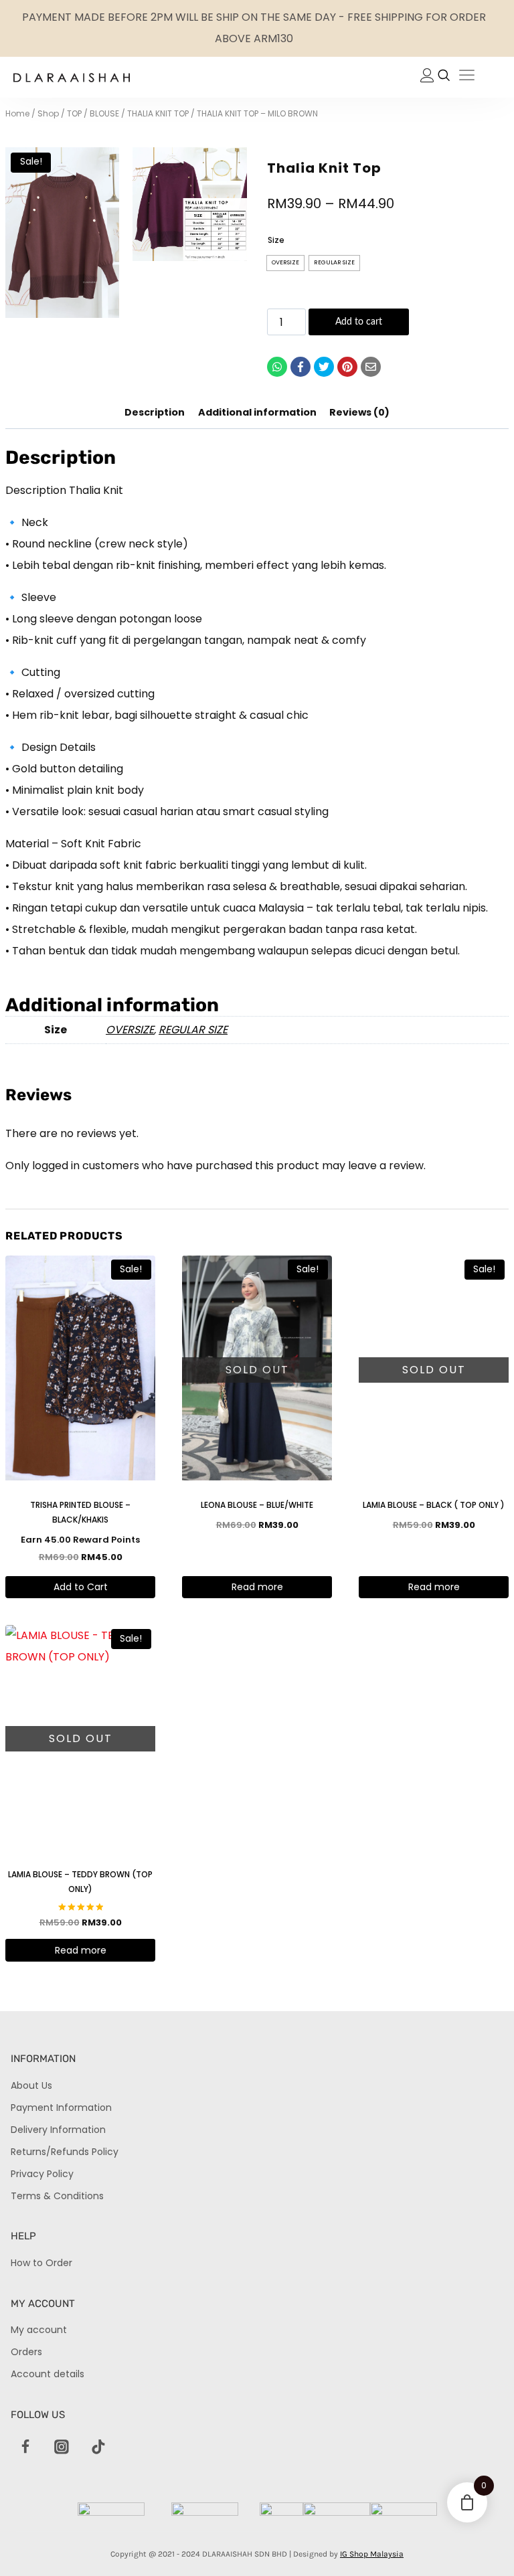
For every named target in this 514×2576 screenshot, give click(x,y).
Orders (26, 2352)
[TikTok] (98, 2448)
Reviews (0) (359, 412)
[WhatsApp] (277, 367)
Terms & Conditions (57, 2196)
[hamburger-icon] (467, 77)
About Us (31, 2085)
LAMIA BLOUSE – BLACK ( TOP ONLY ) (434, 1505)
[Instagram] (62, 2448)
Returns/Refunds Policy (65, 2152)
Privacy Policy (42, 2174)
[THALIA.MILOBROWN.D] (62, 233)
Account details (48, 2374)
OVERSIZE (130, 1030)
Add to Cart (81, 1587)
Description (155, 412)
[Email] (371, 367)
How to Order (41, 2263)
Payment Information (61, 2108)
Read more (257, 1587)
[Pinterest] (347, 367)
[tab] (155, 414)
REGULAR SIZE (193, 1030)
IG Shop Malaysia (372, 2554)
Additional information (257, 412)
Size (276, 240)
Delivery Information (58, 2130)
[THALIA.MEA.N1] (189, 204)
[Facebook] (301, 367)
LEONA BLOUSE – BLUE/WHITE (257, 1505)
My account (39, 2330)
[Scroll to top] (481, 2543)
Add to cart (359, 322)
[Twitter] (324, 367)
